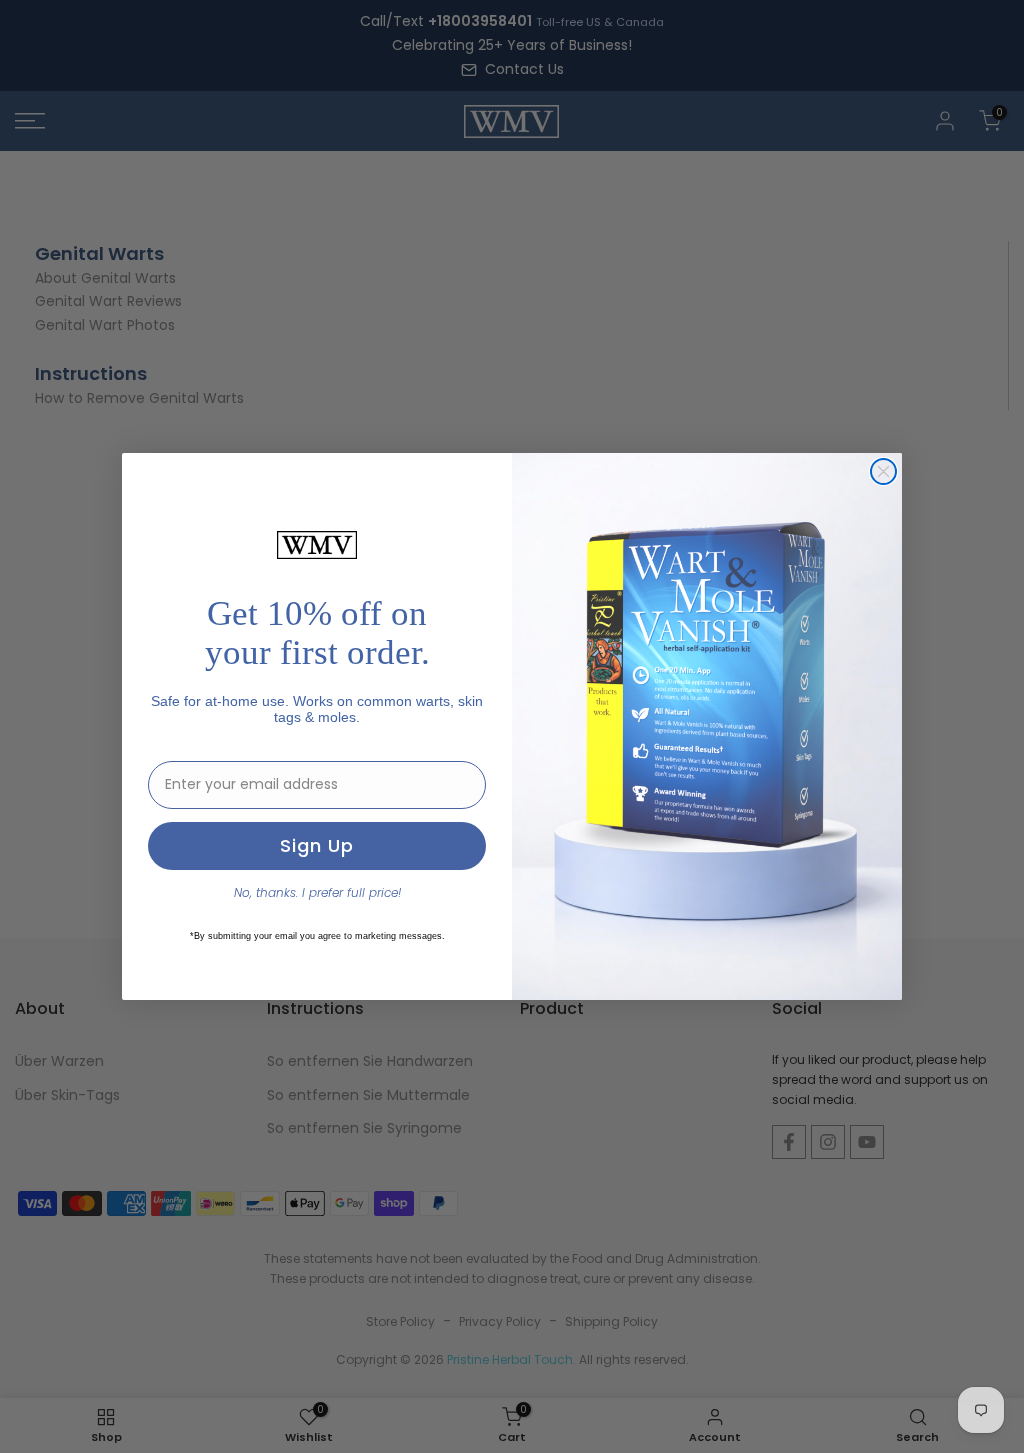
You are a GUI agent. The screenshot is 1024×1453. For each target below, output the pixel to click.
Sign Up (317, 845)
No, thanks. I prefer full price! (317, 892)
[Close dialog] (883, 471)
